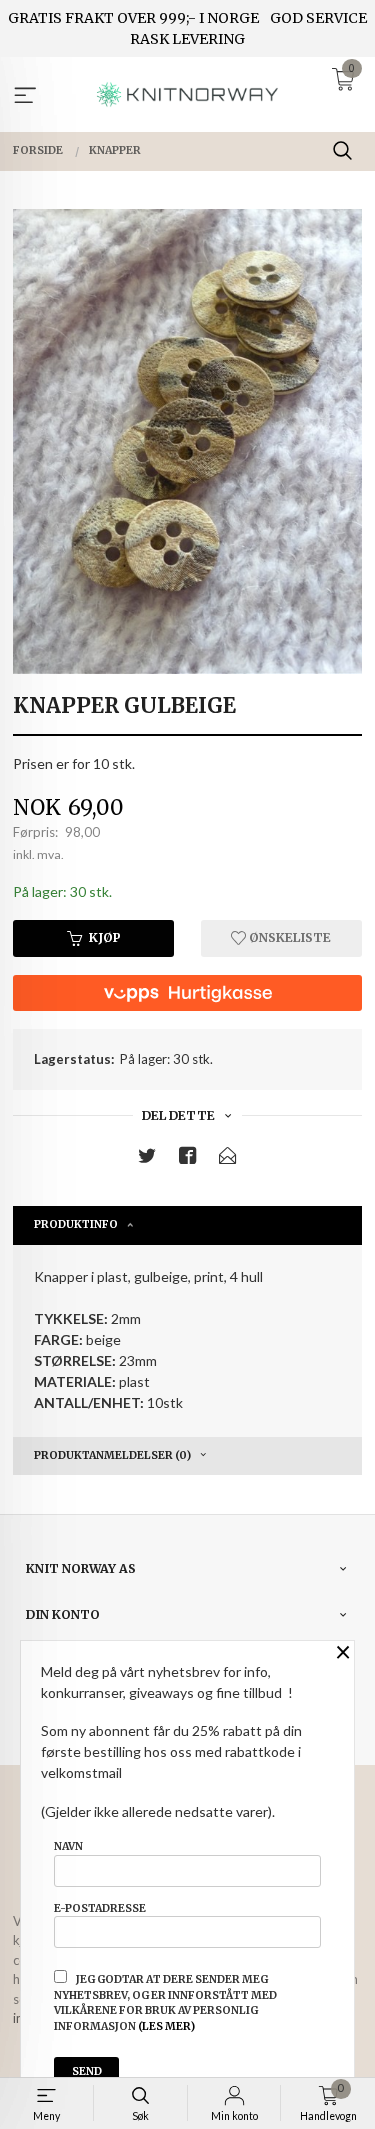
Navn (68, 1846)
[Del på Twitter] (147, 1159)
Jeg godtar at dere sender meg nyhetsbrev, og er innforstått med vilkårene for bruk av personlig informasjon (165, 2003)
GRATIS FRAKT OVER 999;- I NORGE (133, 18)
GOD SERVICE (318, 18)
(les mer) (166, 2026)
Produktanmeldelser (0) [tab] (112, 1455)
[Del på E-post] (228, 1159)
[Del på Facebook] (188, 1159)
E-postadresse (100, 1908)
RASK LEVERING (187, 39)
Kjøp (105, 937)
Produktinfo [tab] (76, 1224)
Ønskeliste (288, 937)
